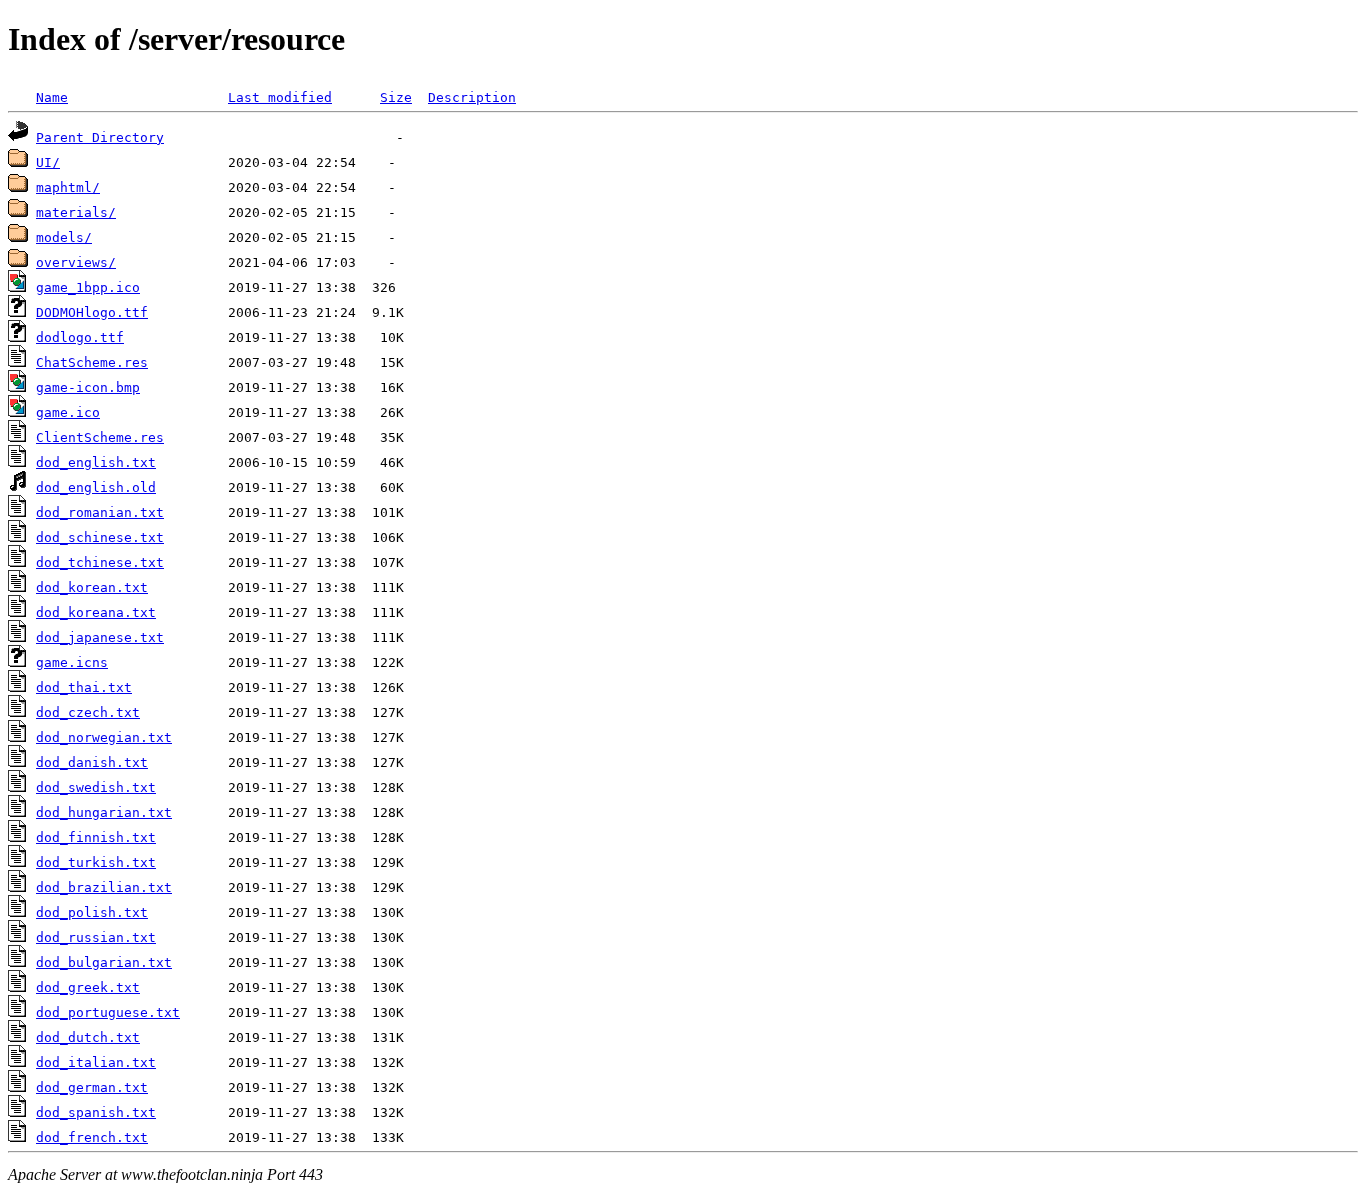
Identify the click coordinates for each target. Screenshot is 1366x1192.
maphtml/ (68, 187)
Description (472, 97)
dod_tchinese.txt (100, 562)
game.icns (72, 662)
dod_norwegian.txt (104, 737)
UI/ (48, 162)
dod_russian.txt (96, 937)
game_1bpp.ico (88, 287)
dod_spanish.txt (96, 1112)
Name (52, 97)
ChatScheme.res (92, 362)
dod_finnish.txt (96, 837)
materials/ (76, 212)
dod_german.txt (92, 1087)
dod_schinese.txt (100, 537)
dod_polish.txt (92, 912)
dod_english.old (96, 487)
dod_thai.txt (84, 687)
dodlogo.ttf (80, 337)
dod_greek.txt (88, 987)
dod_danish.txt (92, 762)
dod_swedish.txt (96, 787)
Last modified (280, 97)
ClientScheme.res (100, 437)
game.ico (68, 412)
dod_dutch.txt (88, 1037)
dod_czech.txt (88, 712)
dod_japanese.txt (100, 637)
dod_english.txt (96, 462)
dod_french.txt (92, 1137)
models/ (64, 237)
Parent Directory (100, 137)
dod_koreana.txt (96, 612)
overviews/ (76, 262)
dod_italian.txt (96, 1062)
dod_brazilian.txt (104, 887)
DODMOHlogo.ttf (92, 312)
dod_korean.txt (92, 587)
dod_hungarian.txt (104, 812)
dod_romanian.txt (100, 512)
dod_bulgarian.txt (104, 962)
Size (396, 97)
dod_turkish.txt (96, 862)
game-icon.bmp (88, 387)
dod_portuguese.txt (108, 1012)
